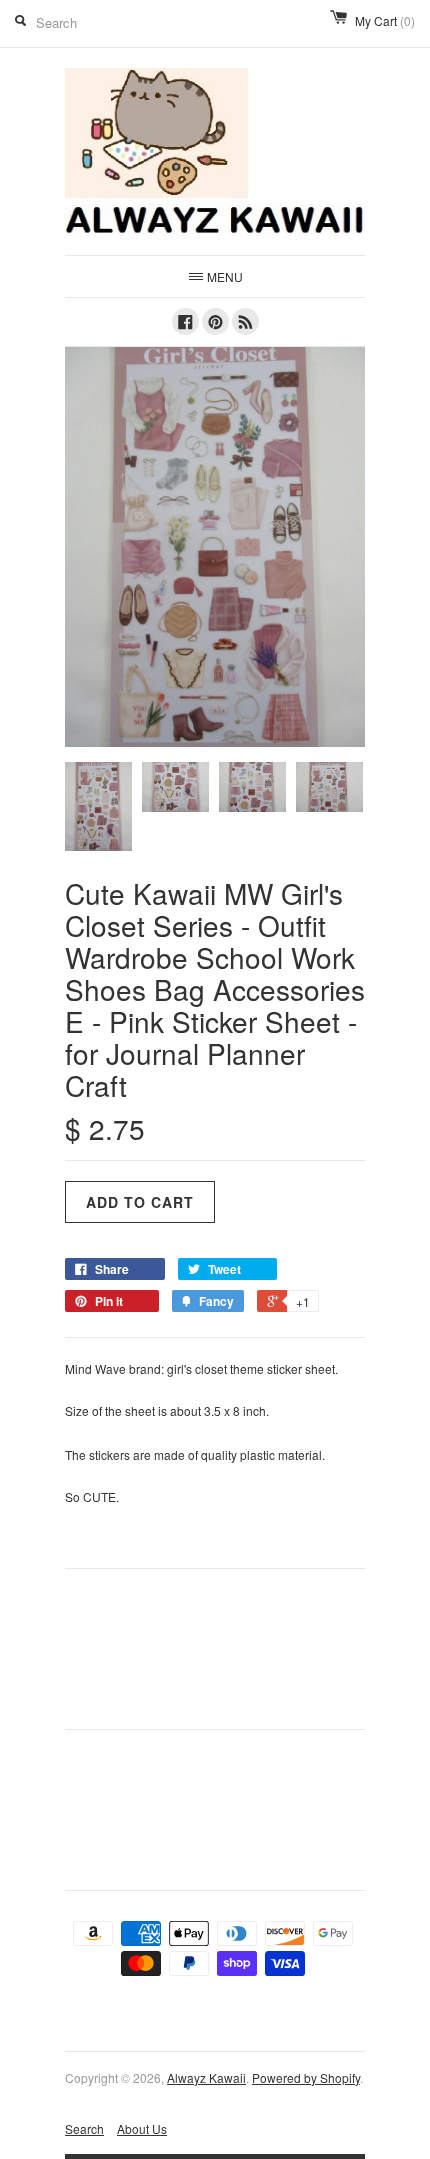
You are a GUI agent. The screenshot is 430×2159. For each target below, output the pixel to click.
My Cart (385, 20)
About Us (142, 2128)
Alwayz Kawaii (206, 2077)
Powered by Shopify (306, 2077)
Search (84, 2128)
